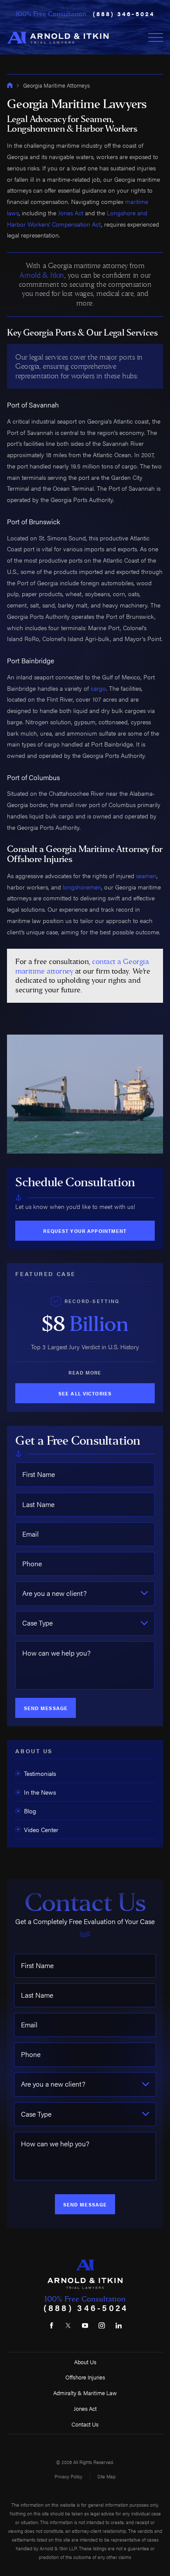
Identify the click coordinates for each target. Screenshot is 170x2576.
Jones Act (71, 213)
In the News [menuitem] (40, 1792)
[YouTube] (85, 2325)
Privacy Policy (68, 2476)
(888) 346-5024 (124, 14)
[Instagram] (102, 2325)
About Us (85, 2362)
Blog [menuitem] (30, 1811)
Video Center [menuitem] (41, 1829)
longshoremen (82, 887)
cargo (98, 688)
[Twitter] (68, 2325)
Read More (85, 1372)
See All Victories (85, 1393)
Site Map (106, 2476)
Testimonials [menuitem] (40, 1773)
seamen (146, 876)
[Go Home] (10, 85)
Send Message (46, 1708)
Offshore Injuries (85, 2377)
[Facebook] (51, 2325)
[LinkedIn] (119, 2325)
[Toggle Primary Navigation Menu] (156, 37)
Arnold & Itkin (41, 275)
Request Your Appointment (85, 1231)
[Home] (58, 37)
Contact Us (85, 2424)
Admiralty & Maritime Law (85, 2393)
